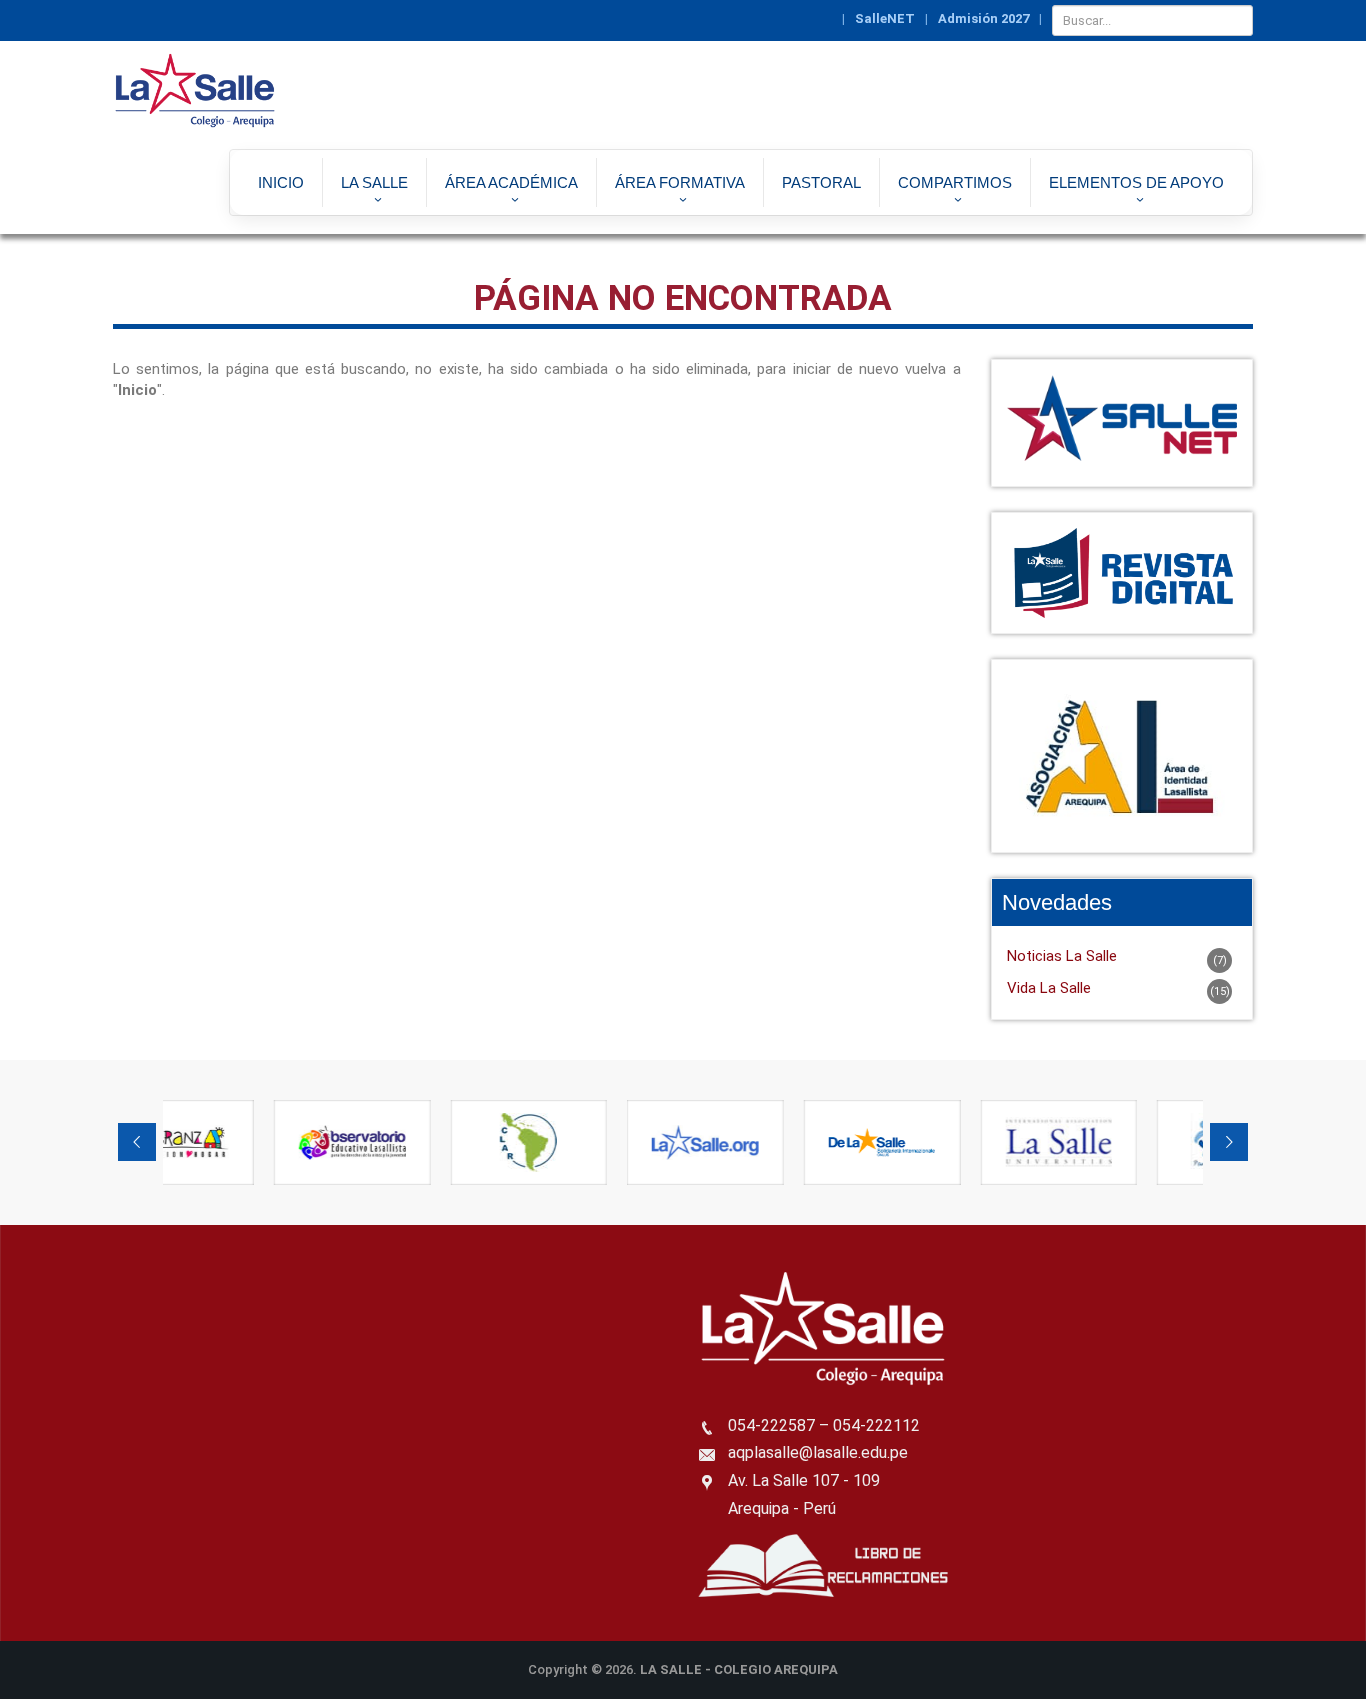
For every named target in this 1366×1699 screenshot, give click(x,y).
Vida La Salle (1049, 988)
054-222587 (771, 1425)
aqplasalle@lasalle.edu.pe (818, 1452)
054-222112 (876, 1425)
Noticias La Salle (1062, 956)
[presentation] (137, 1142)
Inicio (281, 182)
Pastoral (821, 182)
